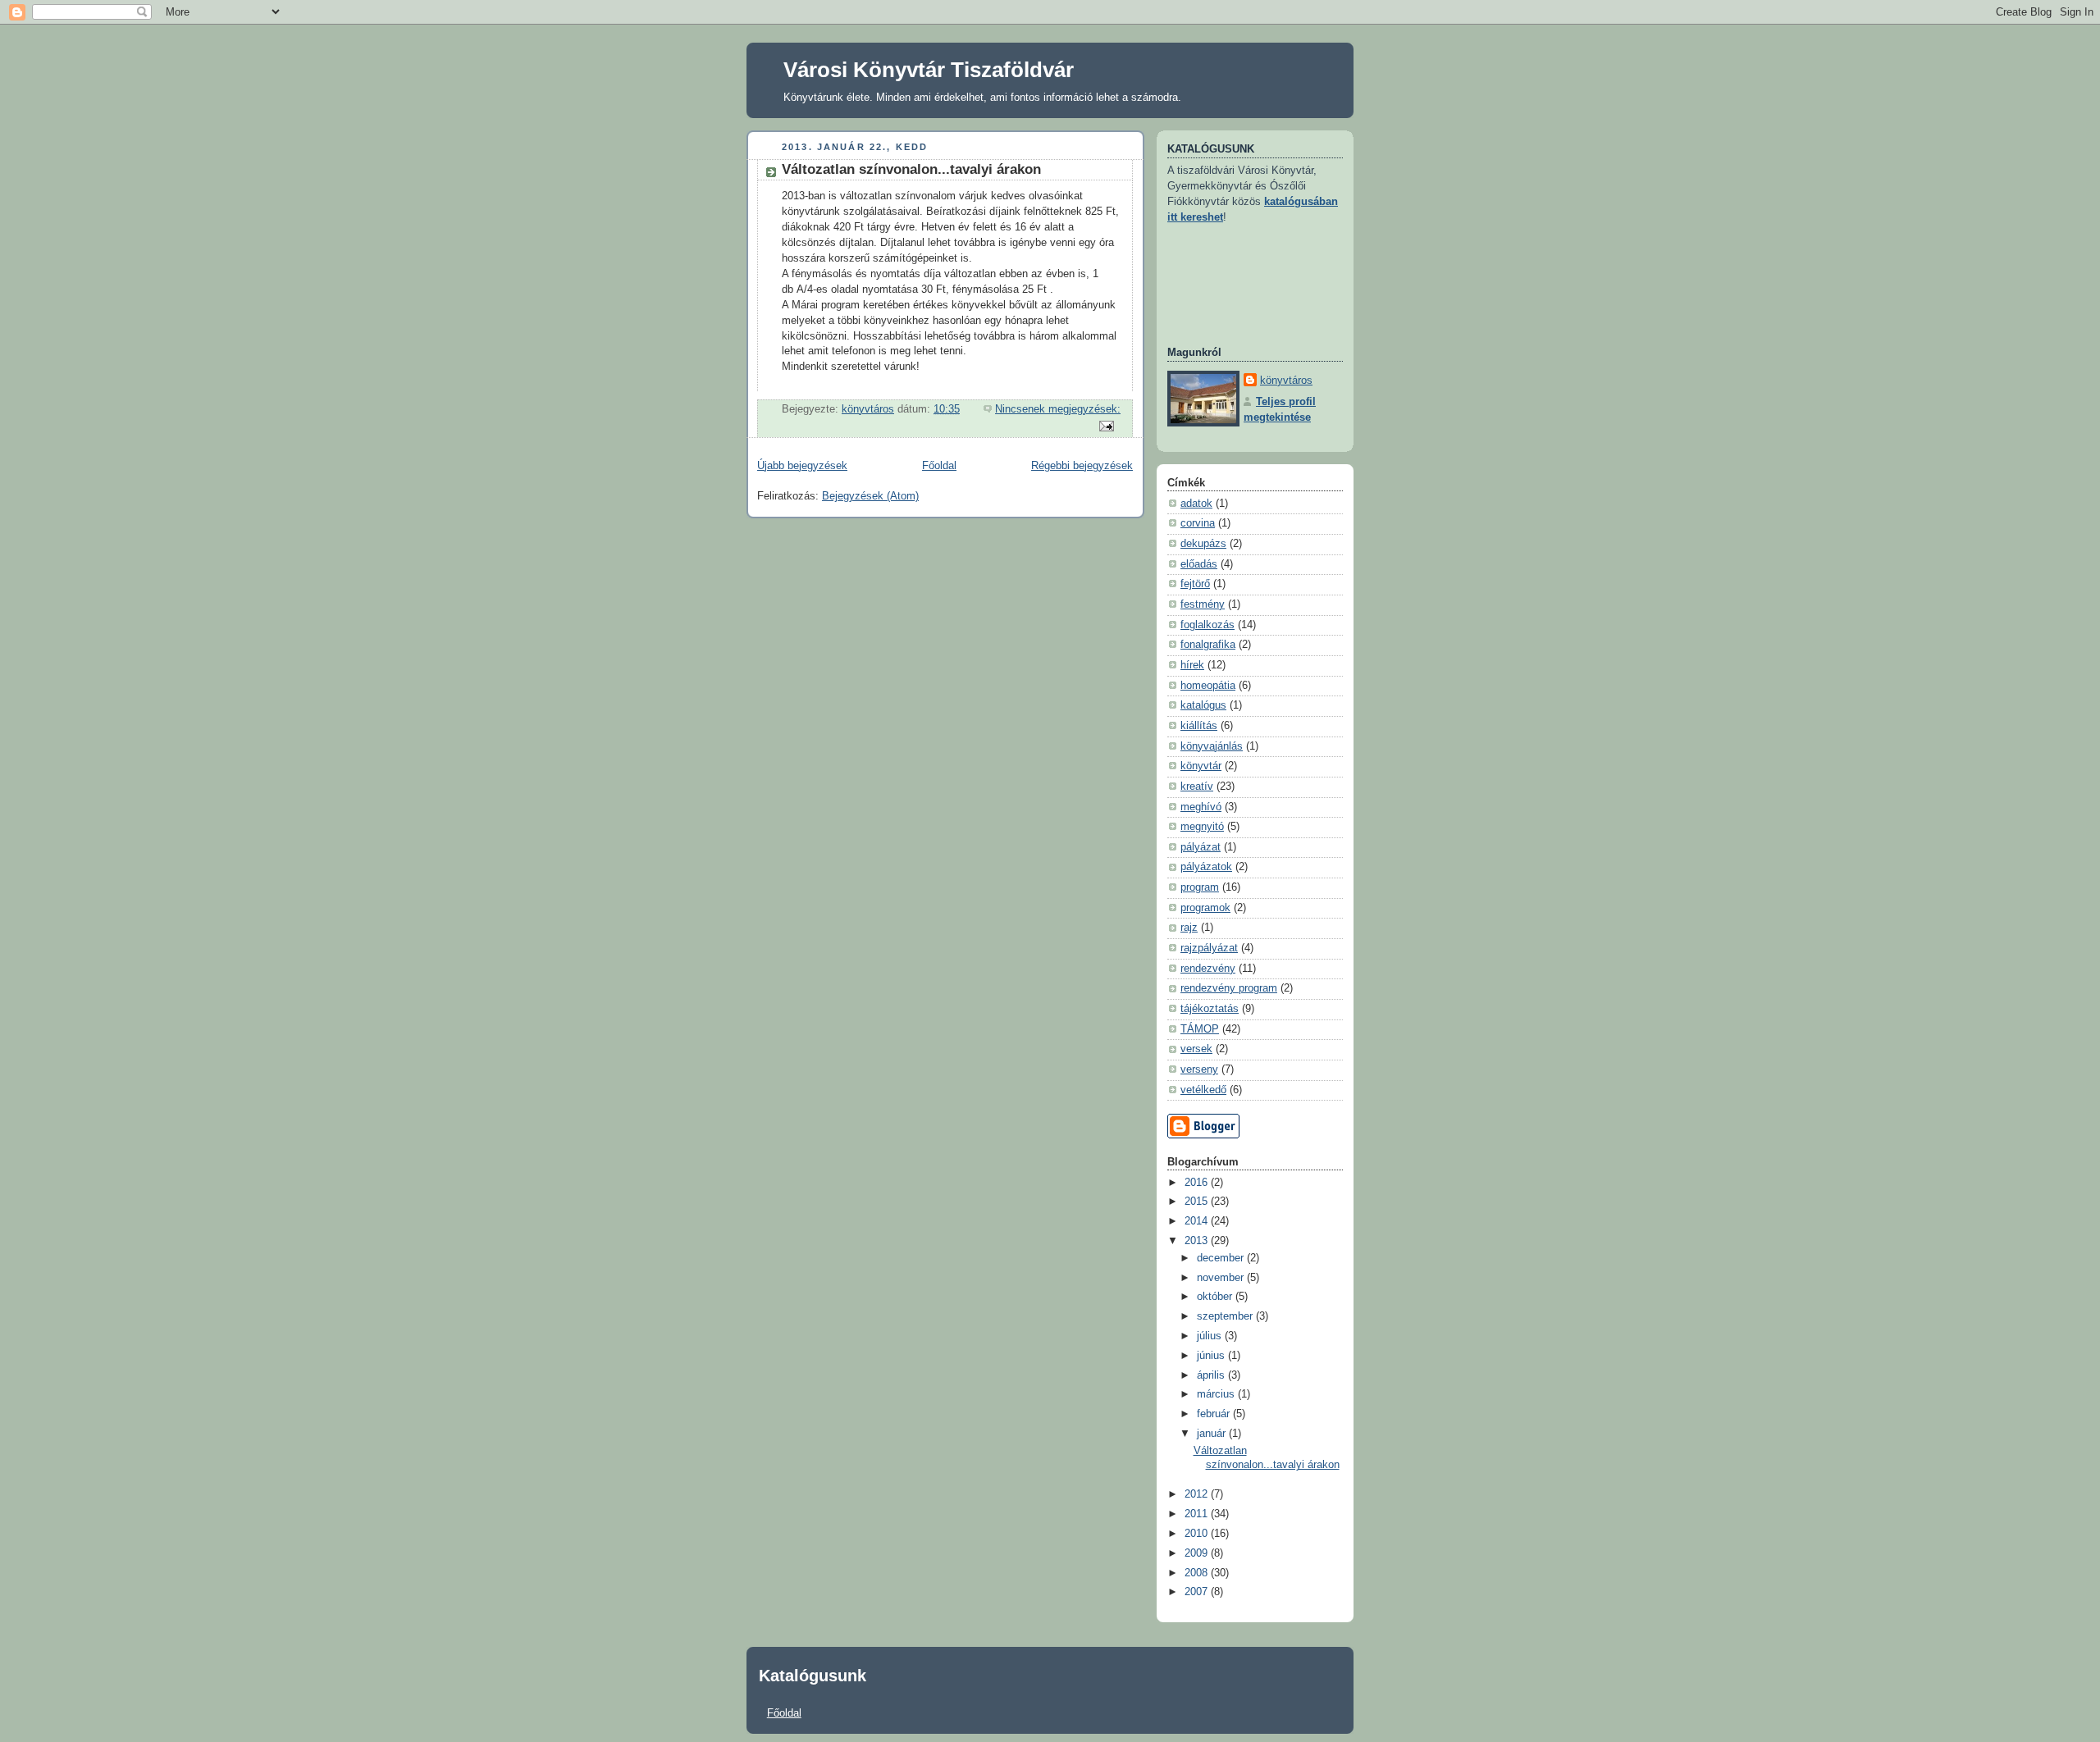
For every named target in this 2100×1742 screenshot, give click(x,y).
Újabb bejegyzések (802, 466)
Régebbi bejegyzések (1082, 466)
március (1217, 1394)
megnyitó (1202, 827)
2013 (1198, 1241)
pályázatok (1206, 867)
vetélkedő (1203, 1090)
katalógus (1203, 705)
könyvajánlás (1212, 746)
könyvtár (1201, 766)
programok (1205, 908)
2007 (1198, 1592)
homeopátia (1208, 686)
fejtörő (1195, 584)
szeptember (1226, 1316)
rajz (1189, 928)
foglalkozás (1207, 625)
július (1211, 1336)
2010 (1198, 1534)
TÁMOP (1200, 1029)
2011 (1198, 1514)
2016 (1198, 1183)
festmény (1203, 604)
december (1222, 1258)
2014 (1198, 1221)
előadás (1199, 564)
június (1212, 1356)
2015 (1198, 1202)
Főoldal (939, 466)
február (1215, 1414)
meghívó (1201, 807)
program (1200, 887)
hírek (1192, 665)
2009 (1198, 1553)
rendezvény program (1229, 988)
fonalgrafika (1208, 645)
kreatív (1197, 787)
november (1222, 1278)
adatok (1196, 504)
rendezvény (1208, 969)
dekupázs (1203, 544)
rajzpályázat (1209, 948)
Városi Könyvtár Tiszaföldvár (929, 70)
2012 (1198, 1494)
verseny (1199, 1069)
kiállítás (1199, 726)
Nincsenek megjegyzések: (1058, 409)
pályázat (1201, 847)
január (1213, 1434)
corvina (1198, 523)
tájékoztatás (1210, 1009)
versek (1196, 1049)
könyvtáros (1286, 381)
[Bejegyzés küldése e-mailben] (1106, 425)
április (1212, 1375)
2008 (1198, 1573)
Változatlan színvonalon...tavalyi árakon (911, 169)
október (1216, 1297)
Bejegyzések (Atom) (870, 496)
